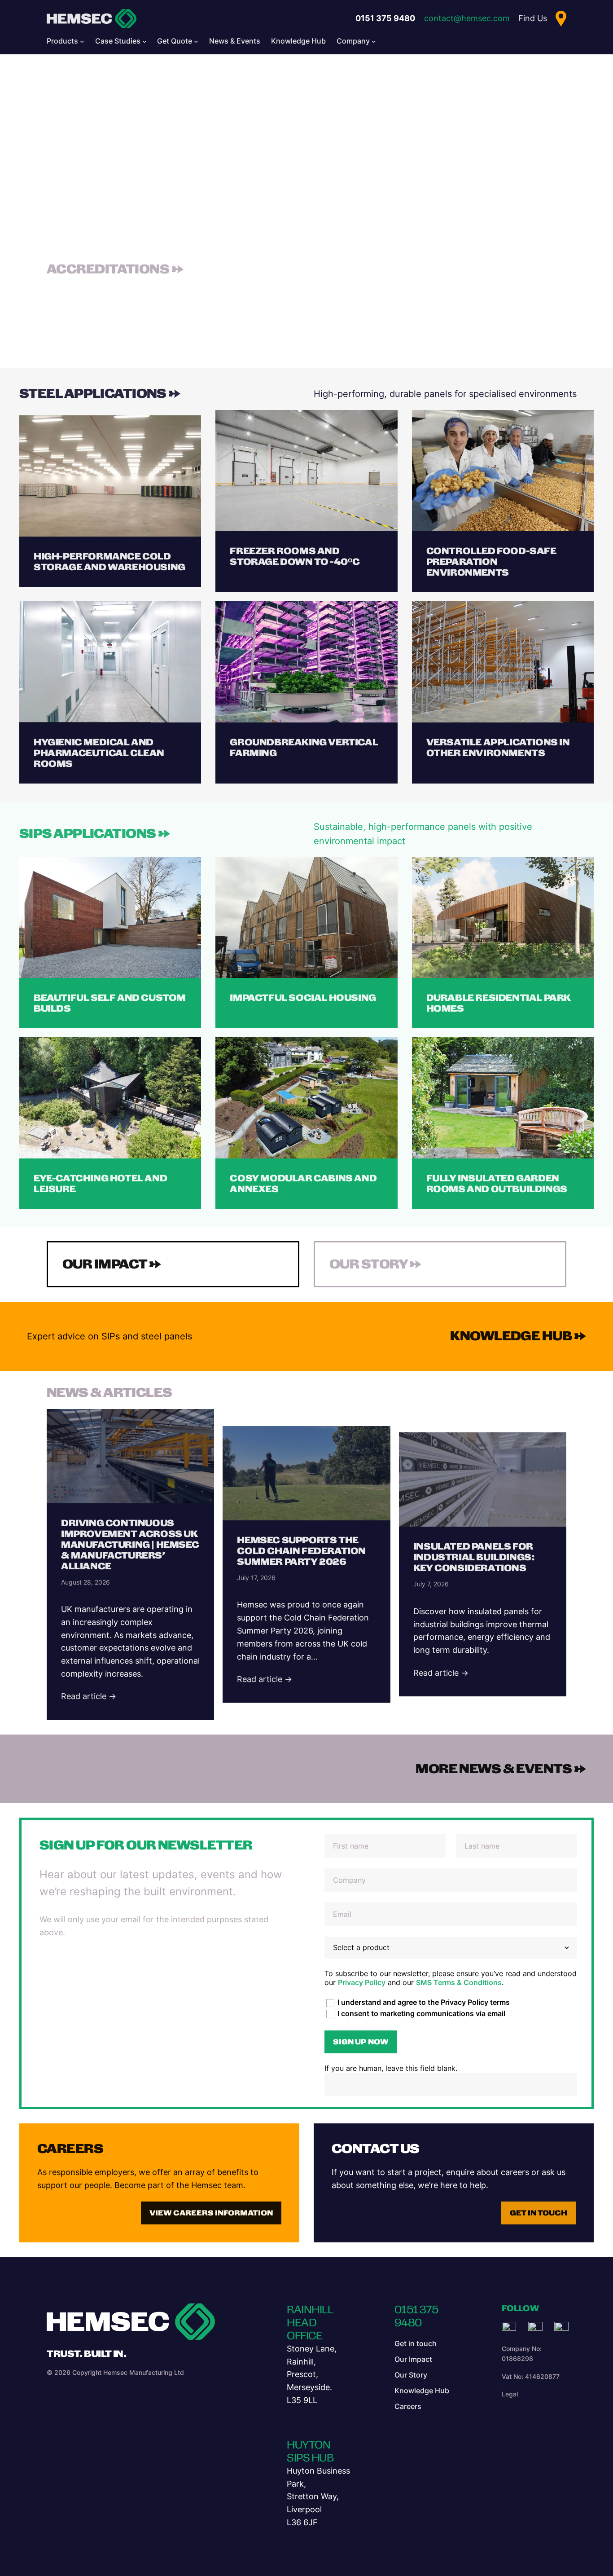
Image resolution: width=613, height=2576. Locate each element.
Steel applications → (100, 393)
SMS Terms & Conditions (459, 1982)
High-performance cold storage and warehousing (109, 562)
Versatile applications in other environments (498, 748)
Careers (70, 2149)
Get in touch (539, 2213)
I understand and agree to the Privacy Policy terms (423, 2002)
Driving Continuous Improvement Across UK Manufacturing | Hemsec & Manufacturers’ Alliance (130, 1545)
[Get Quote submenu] (196, 41)
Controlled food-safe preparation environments (491, 562)
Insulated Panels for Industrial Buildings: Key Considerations (474, 1557)
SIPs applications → (95, 833)
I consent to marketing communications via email (420, 2013)
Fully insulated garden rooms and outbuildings (497, 1184)
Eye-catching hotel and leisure (100, 1184)
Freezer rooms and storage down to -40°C (295, 556)
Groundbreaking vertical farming (304, 748)
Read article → (89, 1696)
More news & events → (501, 1769)
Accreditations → (115, 269)
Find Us (533, 18)
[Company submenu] (374, 41)
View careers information (211, 2213)
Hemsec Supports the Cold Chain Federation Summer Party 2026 (301, 1551)
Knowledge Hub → (518, 1336)
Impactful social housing (303, 998)
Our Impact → (112, 1264)
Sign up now (361, 2042)
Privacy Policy (362, 1982)
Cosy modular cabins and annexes (303, 1184)
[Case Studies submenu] (144, 41)
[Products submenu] (82, 41)
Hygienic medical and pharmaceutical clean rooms (99, 753)
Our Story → (376, 1264)
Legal (510, 2394)
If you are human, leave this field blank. (391, 2068)
